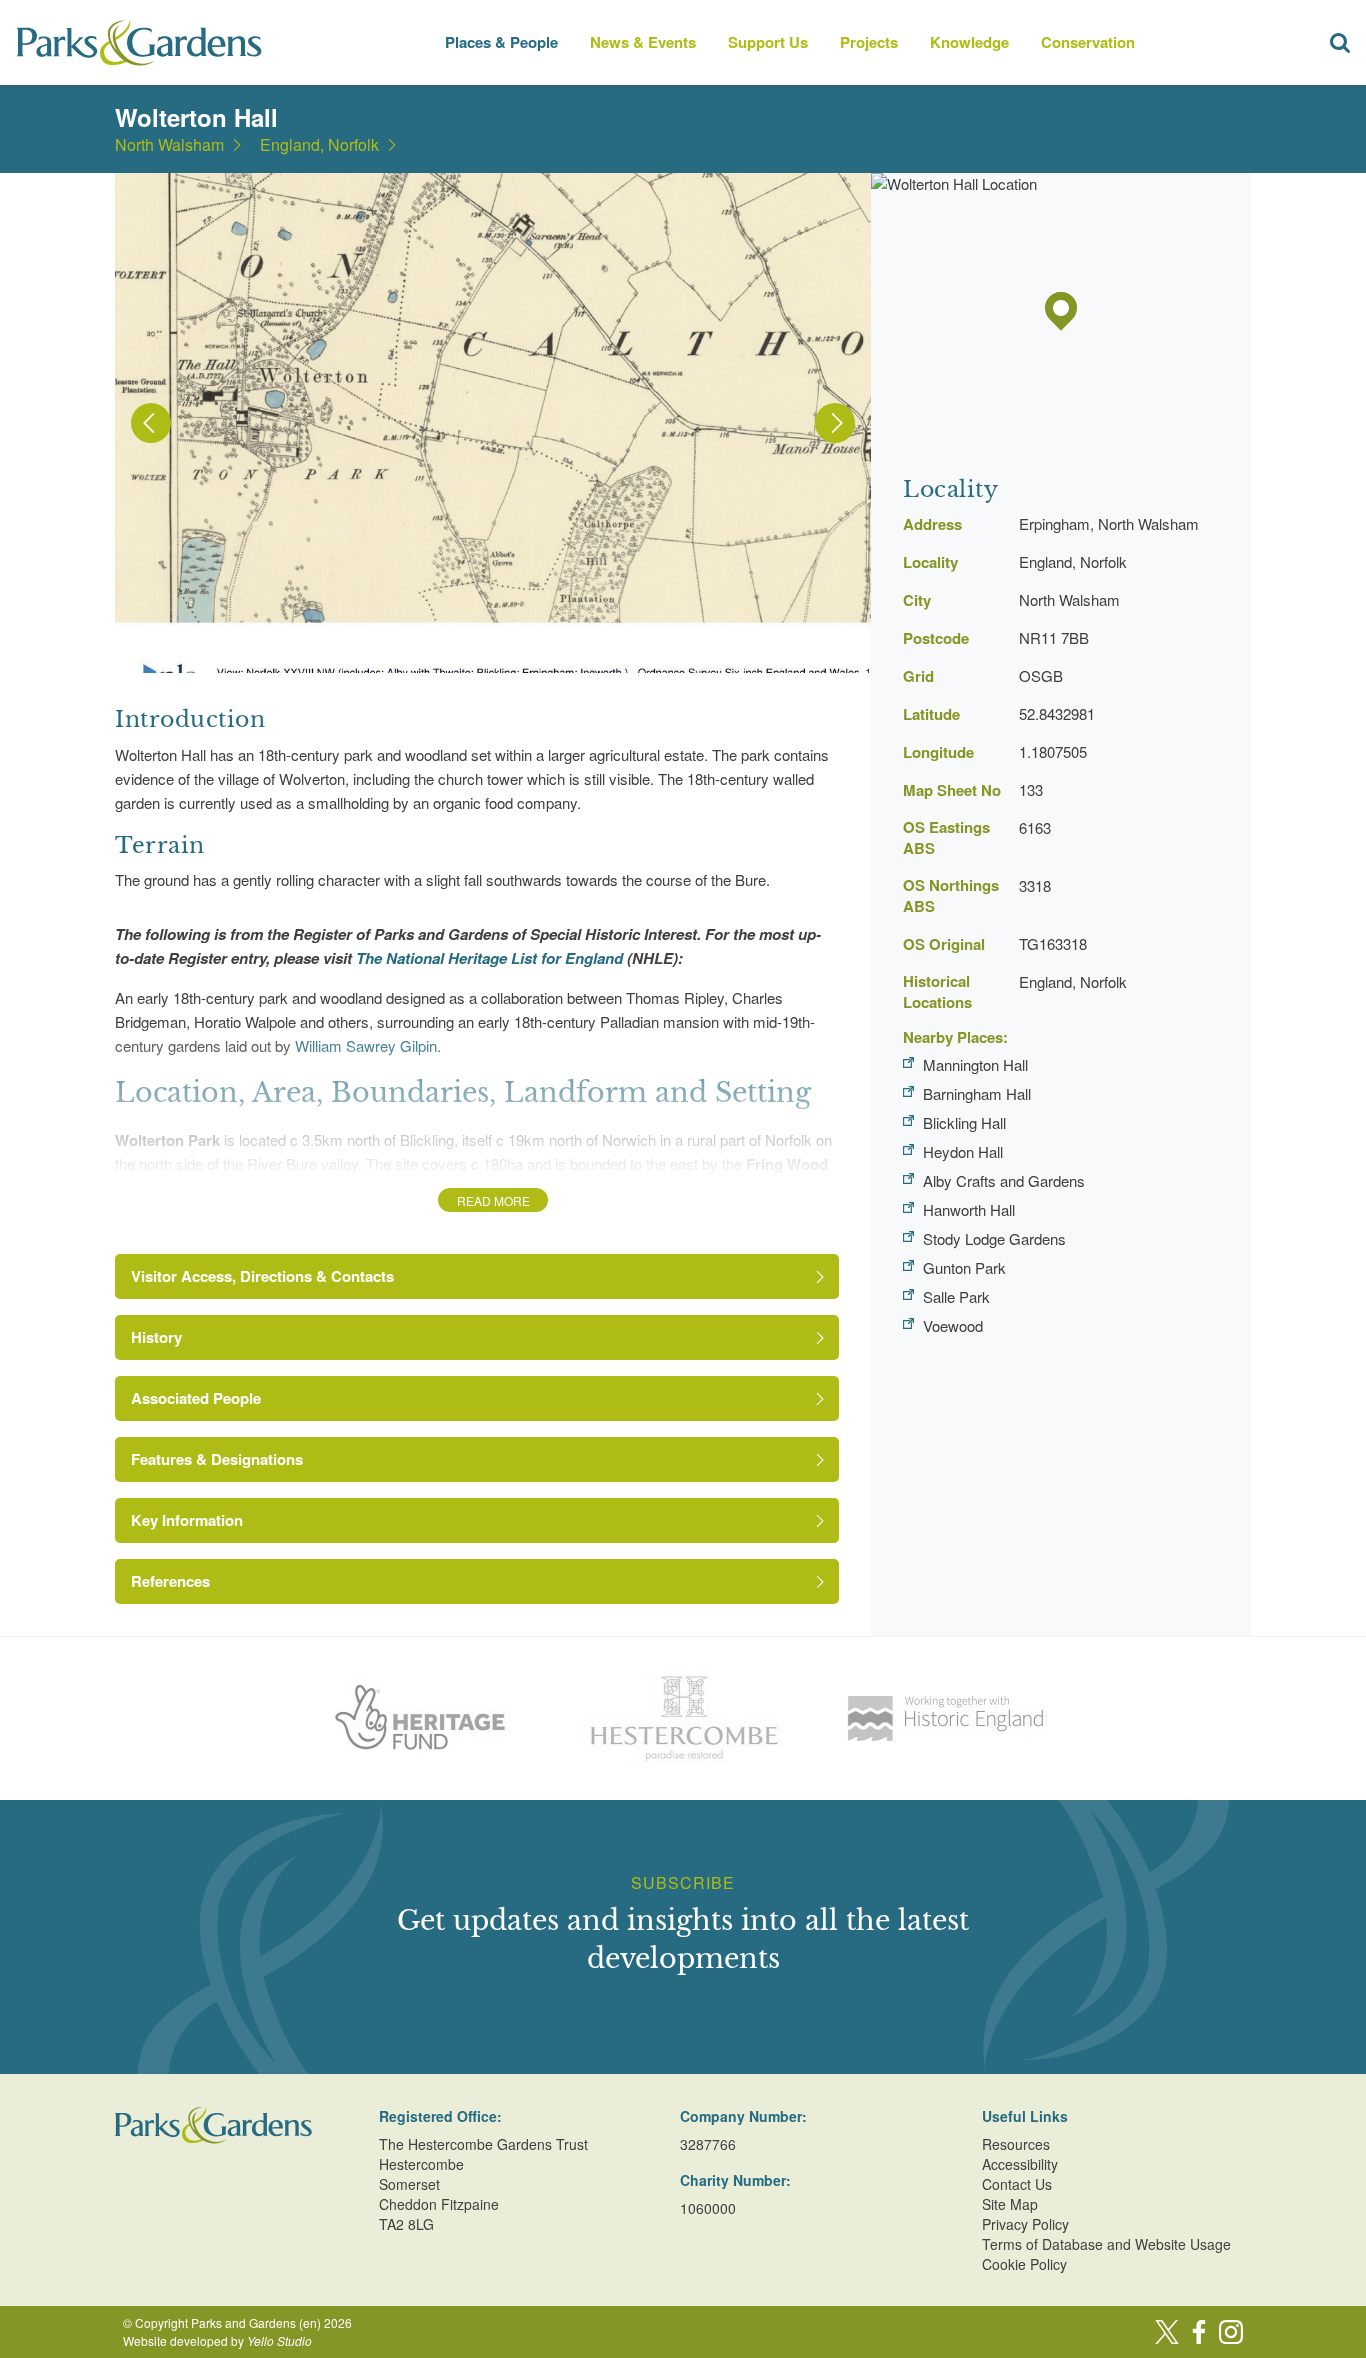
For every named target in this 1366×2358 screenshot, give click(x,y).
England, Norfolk (319, 145)
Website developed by (217, 2340)
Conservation (1088, 42)
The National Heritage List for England (491, 958)
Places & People (501, 42)
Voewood (953, 1325)
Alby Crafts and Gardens (1004, 1180)
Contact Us (1017, 2184)
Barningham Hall (977, 1093)
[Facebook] (1199, 2332)
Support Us (768, 42)
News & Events (643, 42)
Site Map (1010, 2204)
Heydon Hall (963, 1151)
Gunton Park (964, 1267)
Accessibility (1020, 2164)
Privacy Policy (1025, 2224)
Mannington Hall (975, 1064)
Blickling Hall (964, 1122)
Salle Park (956, 1296)
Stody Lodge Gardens (994, 1238)
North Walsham (169, 145)
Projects (869, 42)
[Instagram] (1231, 2332)
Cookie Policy (1024, 2264)
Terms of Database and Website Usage (1106, 2244)
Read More (493, 1200)
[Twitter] (1167, 2332)
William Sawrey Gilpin (366, 1045)
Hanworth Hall (969, 1209)
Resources (1016, 2144)
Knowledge (969, 42)
